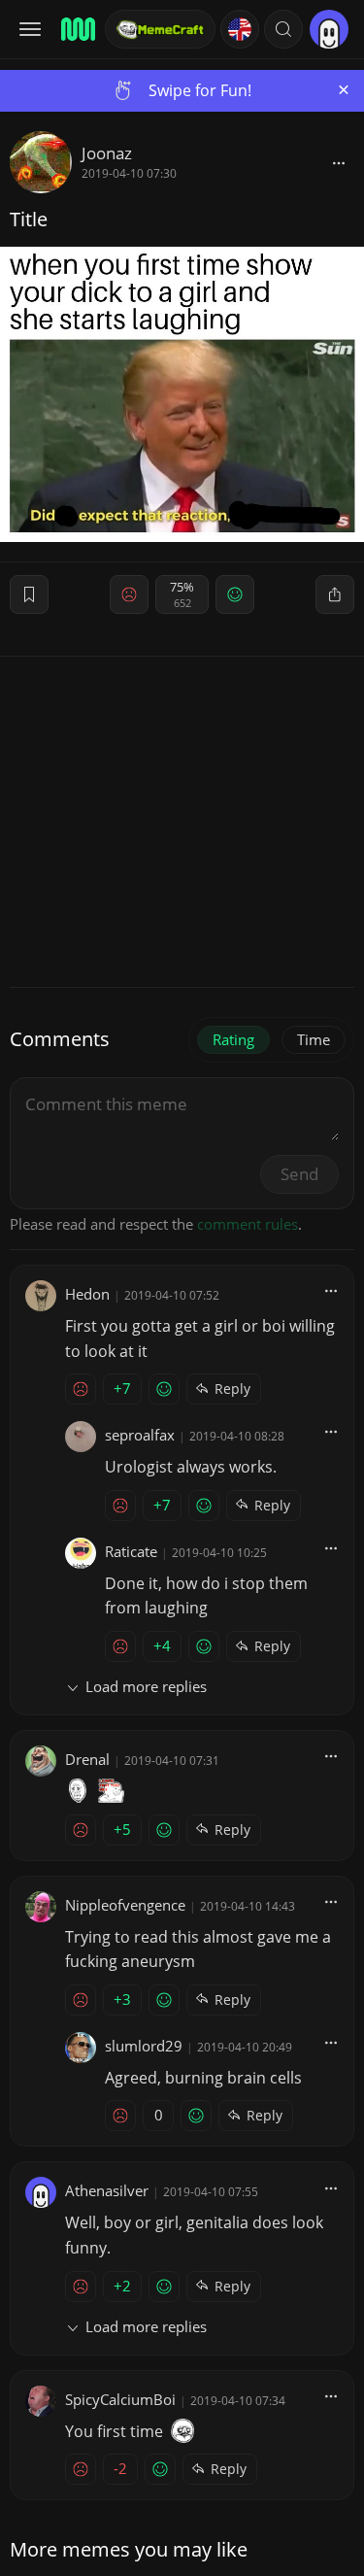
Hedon (87, 1294)
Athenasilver (107, 2190)
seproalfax (140, 1435)
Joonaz (107, 153)
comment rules (248, 1224)
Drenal (87, 1759)
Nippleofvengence (125, 1905)
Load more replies (146, 1686)
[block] (339, 162)
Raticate (131, 1551)
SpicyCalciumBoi (120, 2399)
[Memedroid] (77, 29)
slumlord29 (144, 2046)
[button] (283, 29)
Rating (233, 1039)
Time (314, 1039)
